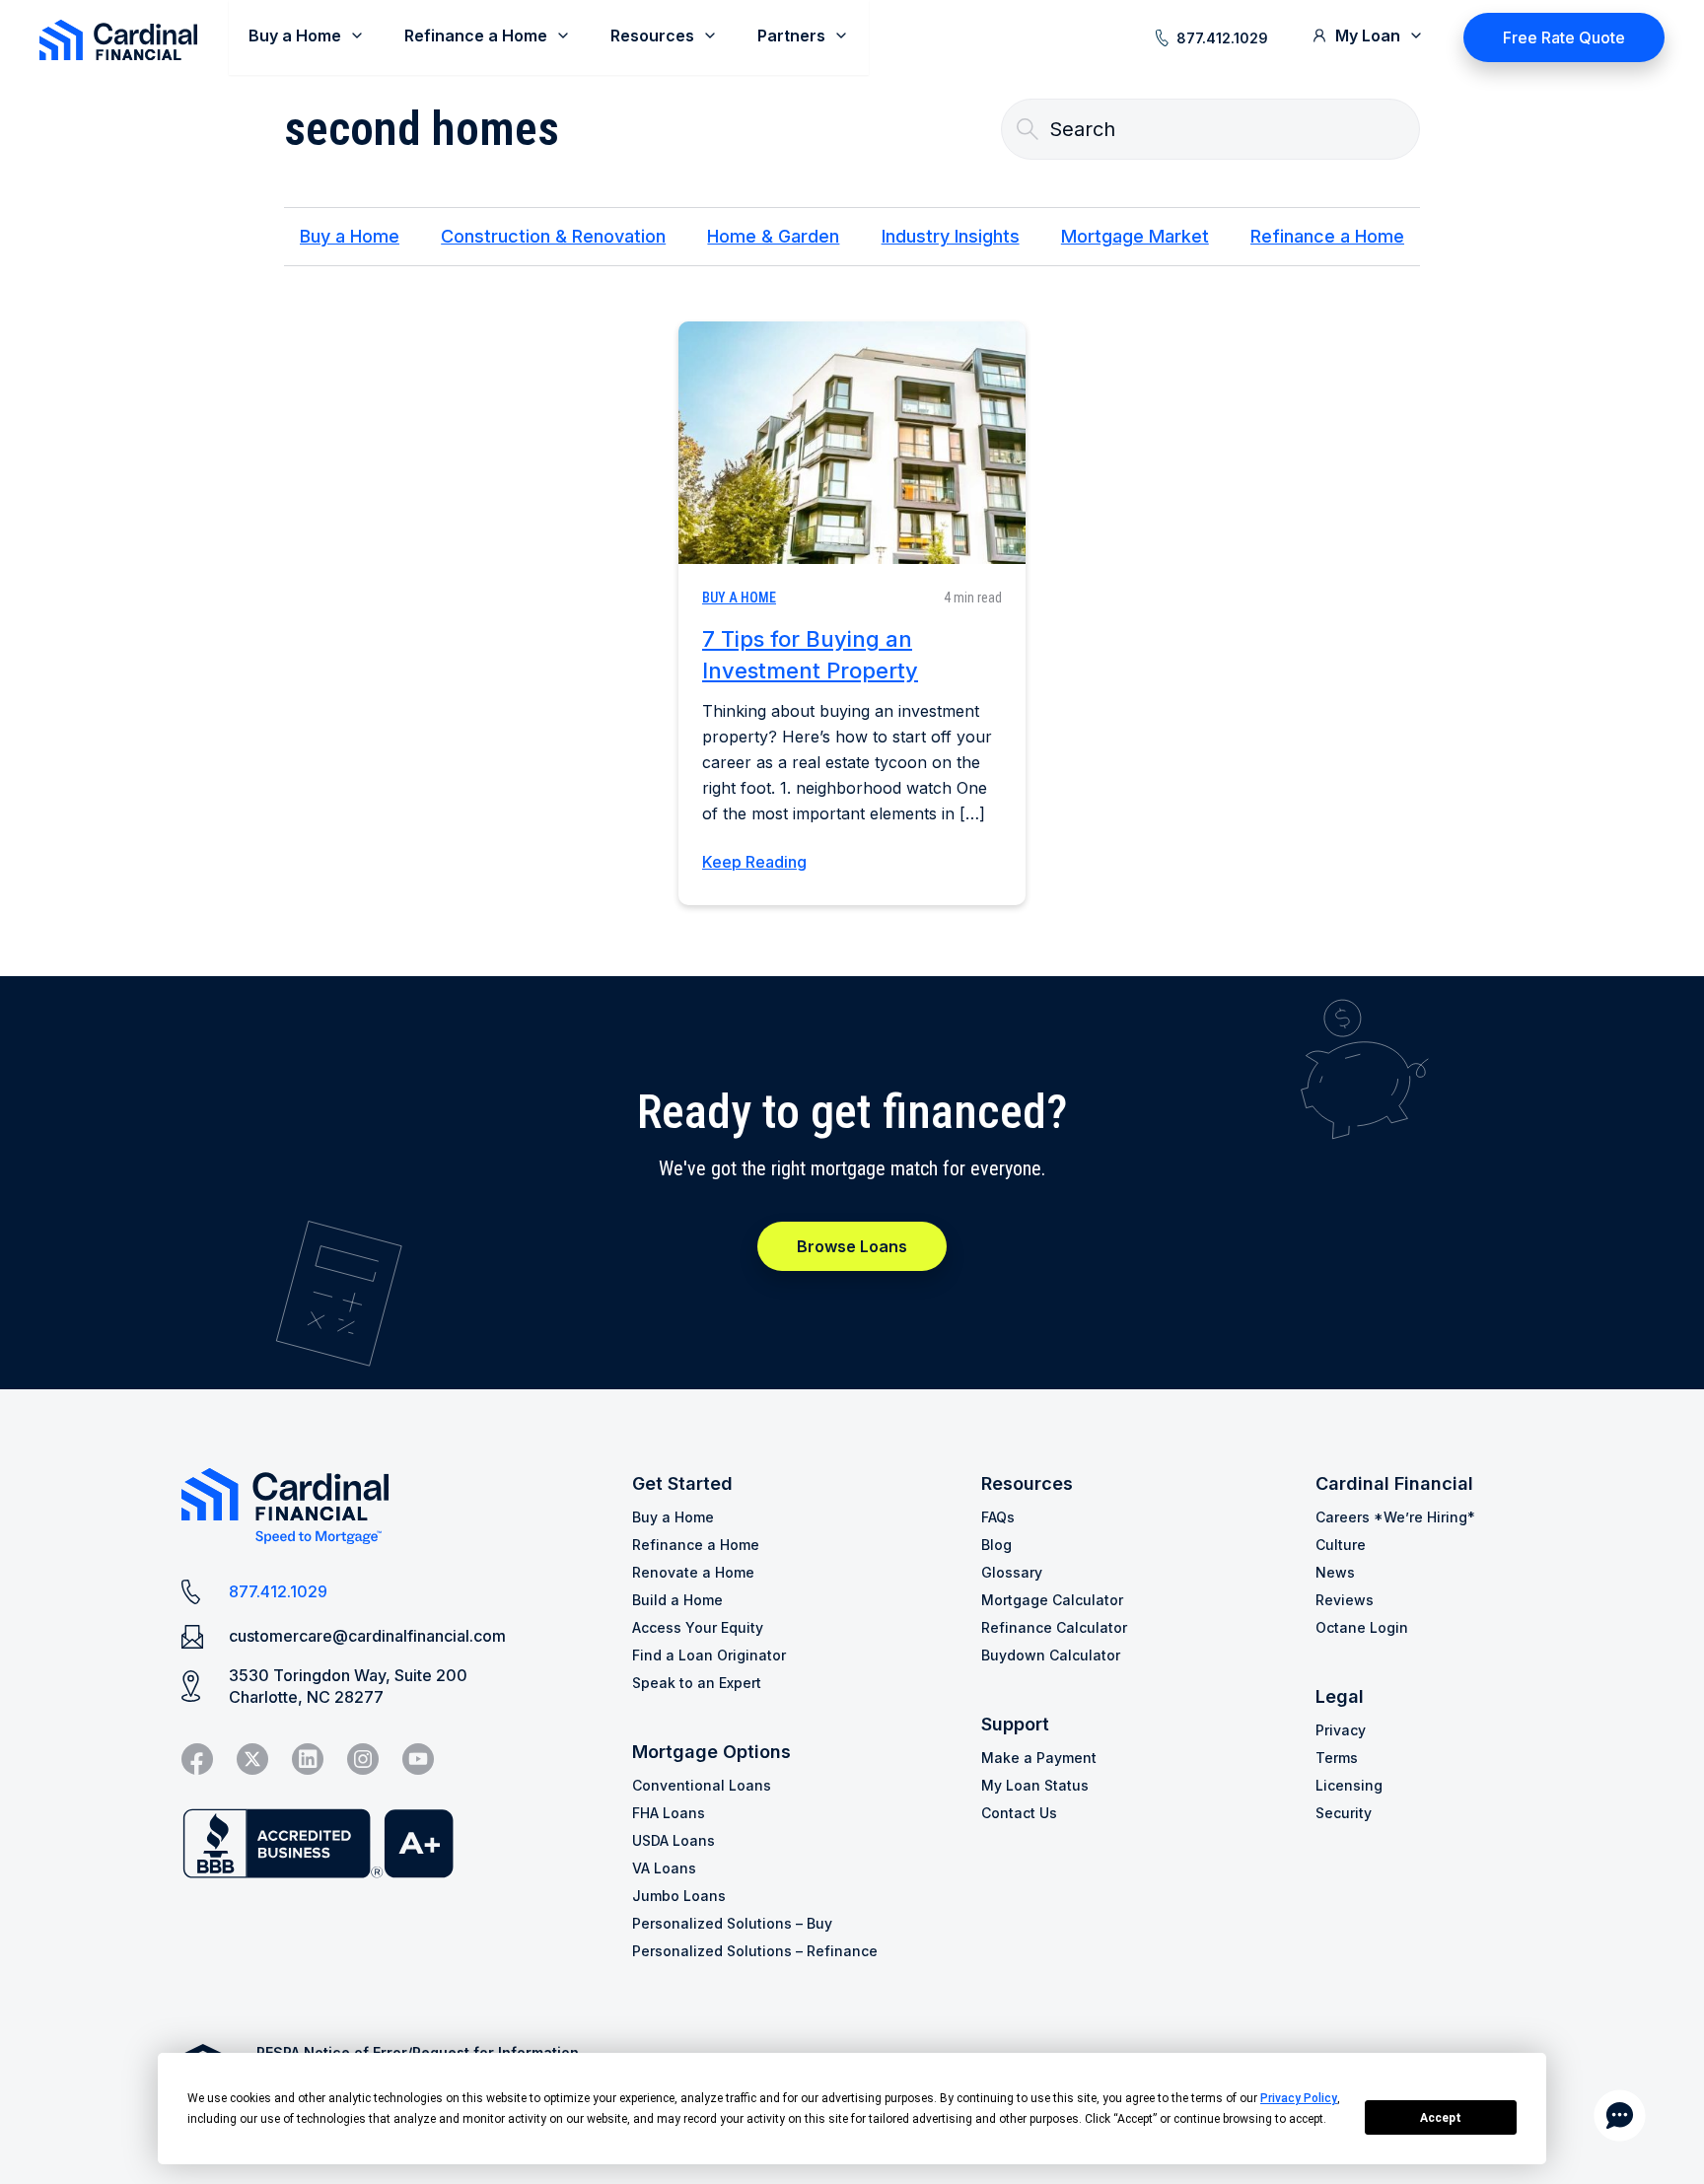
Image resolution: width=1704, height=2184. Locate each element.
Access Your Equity (698, 1627)
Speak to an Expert (697, 1683)
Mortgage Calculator (1052, 1600)
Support (1015, 1724)
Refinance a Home (1327, 236)
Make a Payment (1039, 1758)
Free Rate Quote (1564, 37)
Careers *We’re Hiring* (1395, 1517)
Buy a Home (350, 236)
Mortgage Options (711, 1752)
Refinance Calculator (1054, 1627)
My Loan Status (1035, 1785)
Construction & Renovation (553, 236)
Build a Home (677, 1600)
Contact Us (1019, 1813)
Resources (1027, 1483)
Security (1344, 1813)
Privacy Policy (1299, 2098)
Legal (1340, 1696)
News (1335, 1572)
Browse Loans (852, 1246)
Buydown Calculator (1051, 1655)
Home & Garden (773, 236)
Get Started (682, 1483)
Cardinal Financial (1394, 1483)
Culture (1341, 1545)
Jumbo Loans (679, 1896)
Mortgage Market (1135, 236)
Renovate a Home (693, 1572)
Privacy (1341, 1730)
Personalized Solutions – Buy (732, 1923)
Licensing (1349, 1785)
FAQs (998, 1517)
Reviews (1345, 1600)
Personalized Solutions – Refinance (755, 1951)
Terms (1337, 1758)
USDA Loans (674, 1840)
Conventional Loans (702, 1785)
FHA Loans (669, 1813)
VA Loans (664, 1868)
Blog (996, 1545)
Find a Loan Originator (709, 1655)
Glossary (1012, 1572)
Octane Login (1362, 1627)
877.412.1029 (1222, 38)
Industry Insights (951, 236)
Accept (1441, 2118)
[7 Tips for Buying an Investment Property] (852, 443)
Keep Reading (754, 862)
